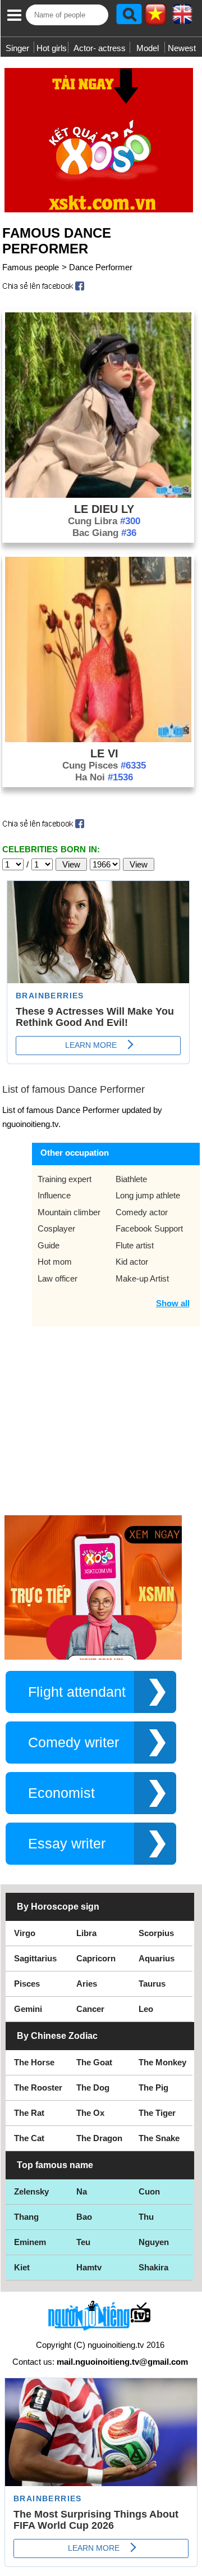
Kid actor (132, 1262)
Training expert (65, 1179)
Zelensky (31, 2191)
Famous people (31, 267)
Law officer (58, 1278)
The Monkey (162, 2062)
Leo (146, 2009)
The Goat (94, 2062)
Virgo (25, 1933)
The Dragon (99, 2138)
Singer (17, 48)
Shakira (153, 2267)
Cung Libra (104, 521)
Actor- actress (100, 48)
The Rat (29, 2113)
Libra (86, 1933)
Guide (49, 1245)
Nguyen (154, 2242)
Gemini (28, 2009)
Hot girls (52, 48)
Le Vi (104, 753)
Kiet (22, 2267)
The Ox (90, 2113)
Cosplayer (56, 1228)
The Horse (34, 2062)
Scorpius (156, 1933)
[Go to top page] (191, 2565)
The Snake (159, 2138)
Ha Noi (104, 777)
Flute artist (135, 1245)
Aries (87, 1984)
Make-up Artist (142, 1278)
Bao (84, 2217)
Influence (54, 1195)
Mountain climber (69, 1212)
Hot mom (55, 1262)
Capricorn (96, 1958)
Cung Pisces (104, 765)
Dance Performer (101, 267)
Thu (146, 2217)
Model (148, 48)
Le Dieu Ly (104, 509)
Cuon (149, 2191)
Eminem (30, 2242)
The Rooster (38, 2087)
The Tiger (157, 2113)
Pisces (27, 1984)
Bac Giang (104, 533)
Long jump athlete (148, 1195)
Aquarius (157, 1958)
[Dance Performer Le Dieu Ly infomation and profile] (98, 495)
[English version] (182, 18)
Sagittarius (35, 1958)
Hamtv (89, 2267)
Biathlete (131, 1179)
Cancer (90, 2009)
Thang (26, 2217)
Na (82, 2191)
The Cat (29, 2138)
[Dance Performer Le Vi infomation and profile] (98, 739)
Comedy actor (142, 1212)
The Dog (93, 2087)
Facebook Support (149, 1228)
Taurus (152, 1984)
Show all (173, 1303)
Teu (83, 2242)
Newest (182, 48)
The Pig (153, 2087)
